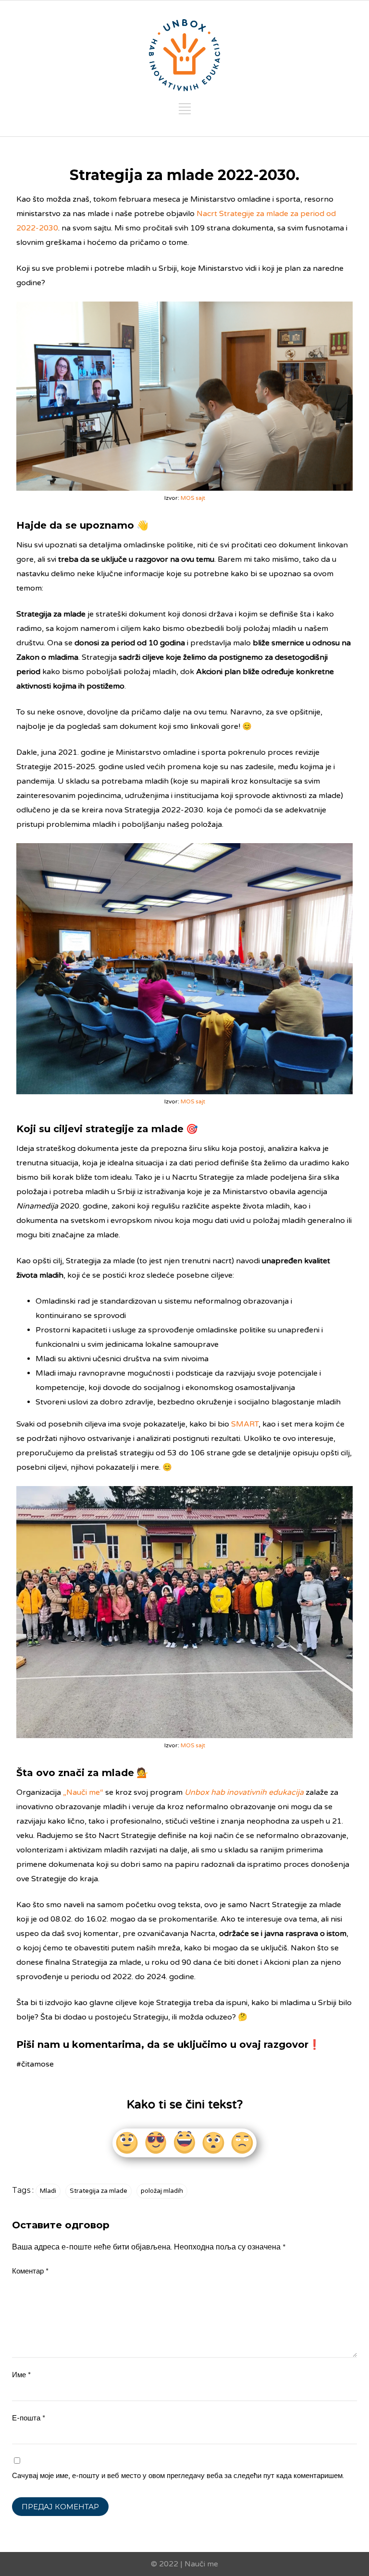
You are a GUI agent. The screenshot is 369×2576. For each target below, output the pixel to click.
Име (21, 2375)
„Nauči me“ (83, 1792)
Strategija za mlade (98, 2191)
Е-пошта (29, 2418)
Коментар (30, 2271)
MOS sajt (193, 498)
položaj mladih (162, 2191)
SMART (245, 1424)
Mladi (48, 2191)
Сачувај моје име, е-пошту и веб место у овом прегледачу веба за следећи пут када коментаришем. (178, 2476)
